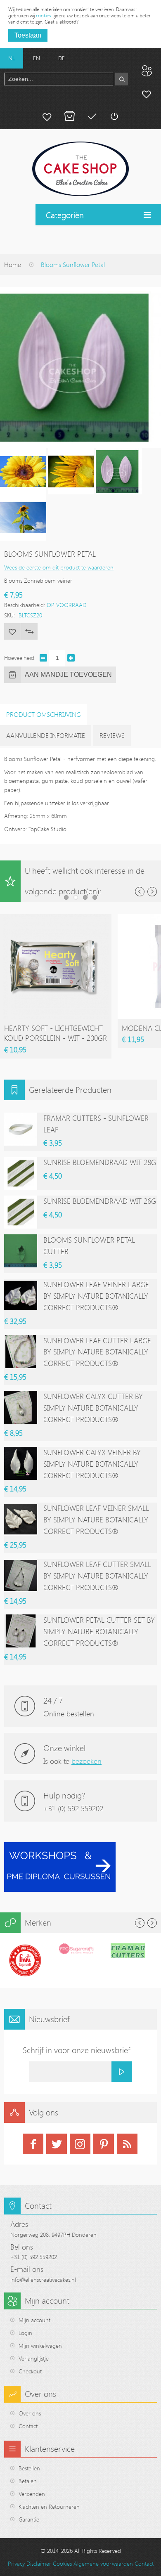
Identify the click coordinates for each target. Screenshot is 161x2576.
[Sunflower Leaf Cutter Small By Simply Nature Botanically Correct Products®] (21, 1575)
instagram (80, 2144)
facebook (33, 2144)
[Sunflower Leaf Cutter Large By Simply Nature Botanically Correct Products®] (21, 1352)
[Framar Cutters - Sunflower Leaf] (21, 1129)
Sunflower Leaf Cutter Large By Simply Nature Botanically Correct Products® (97, 1352)
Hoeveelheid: (20, 658)
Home (13, 265)
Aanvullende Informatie (46, 735)
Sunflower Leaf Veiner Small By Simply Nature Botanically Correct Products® (96, 1520)
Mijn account (147, 94)
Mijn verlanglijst (47, 116)
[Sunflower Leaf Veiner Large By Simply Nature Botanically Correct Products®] (21, 1295)
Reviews (112, 735)
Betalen (92, 116)
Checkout (30, 2371)
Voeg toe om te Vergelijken (29, 631)
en (37, 58)
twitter (57, 2144)
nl (12, 58)
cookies (44, 15)
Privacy (16, 2563)
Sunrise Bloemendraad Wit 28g (100, 1162)
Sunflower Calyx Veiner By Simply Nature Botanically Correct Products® (92, 1464)
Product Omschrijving (44, 714)
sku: (9, 615)
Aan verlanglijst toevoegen (12, 631)
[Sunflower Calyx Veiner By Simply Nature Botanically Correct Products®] (21, 1463)
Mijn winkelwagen (69, 116)
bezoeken (86, 1761)
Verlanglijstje (34, 2358)
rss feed (127, 2144)
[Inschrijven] (122, 2072)
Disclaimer (39, 2563)
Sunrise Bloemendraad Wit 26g (100, 1201)
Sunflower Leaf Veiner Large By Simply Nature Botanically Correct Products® (96, 1296)
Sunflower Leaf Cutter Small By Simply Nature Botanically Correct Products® (97, 1576)
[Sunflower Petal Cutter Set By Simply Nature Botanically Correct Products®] (21, 1631)
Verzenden (32, 2494)
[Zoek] (122, 79)
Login (25, 2333)
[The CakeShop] (80, 169)
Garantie (29, 2519)
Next (152, 892)
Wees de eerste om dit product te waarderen (59, 567)
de (62, 58)
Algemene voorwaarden (103, 2563)
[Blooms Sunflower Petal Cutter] (21, 1251)
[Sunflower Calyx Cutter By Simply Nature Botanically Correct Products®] (21, 1407)
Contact (28, 2426)
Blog (147, 71)
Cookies (62, 2563)
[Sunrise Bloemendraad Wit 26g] (21, 1212)
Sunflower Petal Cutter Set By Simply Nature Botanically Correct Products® (99, 1631)
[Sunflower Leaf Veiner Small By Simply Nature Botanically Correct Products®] (21, 1519)
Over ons (30, 2413)
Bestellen (29, 2468)
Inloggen (114, 116)
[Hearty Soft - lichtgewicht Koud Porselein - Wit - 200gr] (56, 918)
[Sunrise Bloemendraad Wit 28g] (21, 1173)
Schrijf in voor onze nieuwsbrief (77, 2050)
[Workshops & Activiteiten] (60, 1847)
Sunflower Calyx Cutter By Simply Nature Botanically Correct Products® (93, 1408)
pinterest (104, 2144)
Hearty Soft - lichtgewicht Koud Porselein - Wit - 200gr (56, 1033)
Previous (140, 892)
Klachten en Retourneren (49, 2506)
